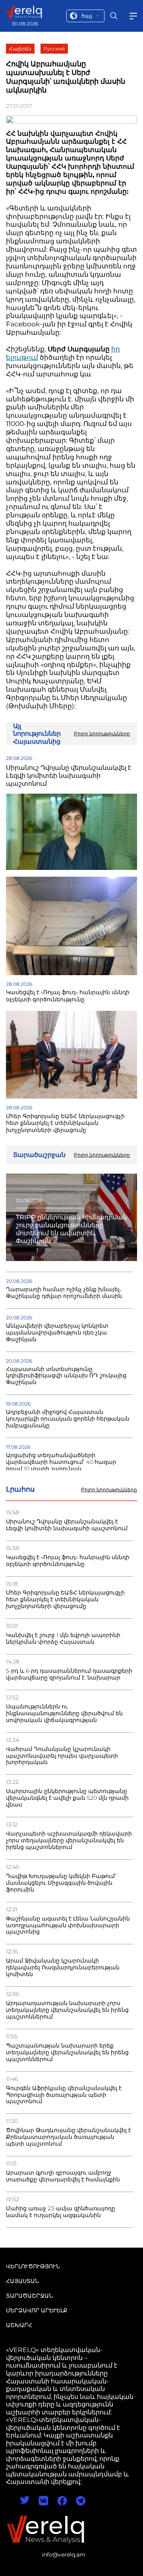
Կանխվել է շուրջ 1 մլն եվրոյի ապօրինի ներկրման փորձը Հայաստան (63, 1639)
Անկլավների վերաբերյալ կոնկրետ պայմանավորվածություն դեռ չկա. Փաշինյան (57, 1333)
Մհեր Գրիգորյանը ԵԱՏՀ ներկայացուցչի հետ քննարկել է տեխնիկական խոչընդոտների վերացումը (65, 1599)
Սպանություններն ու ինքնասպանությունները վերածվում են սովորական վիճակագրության (64, 1713)
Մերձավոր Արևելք (37, 2310)
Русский (54, 49)
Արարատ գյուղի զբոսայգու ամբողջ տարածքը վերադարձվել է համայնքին (63, 2176)
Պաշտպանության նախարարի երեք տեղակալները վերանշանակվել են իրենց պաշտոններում (67, 2053)
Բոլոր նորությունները (109, 1490)
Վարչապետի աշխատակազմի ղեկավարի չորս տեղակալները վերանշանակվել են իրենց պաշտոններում (69, 1840)
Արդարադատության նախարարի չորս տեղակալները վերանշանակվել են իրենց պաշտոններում (67, 2010)
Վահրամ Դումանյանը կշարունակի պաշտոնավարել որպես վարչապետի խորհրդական (62, 1756)
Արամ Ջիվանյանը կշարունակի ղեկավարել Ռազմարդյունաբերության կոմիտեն (63, 1968)
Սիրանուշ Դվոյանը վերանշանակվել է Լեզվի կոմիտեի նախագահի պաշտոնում (67, 1525)
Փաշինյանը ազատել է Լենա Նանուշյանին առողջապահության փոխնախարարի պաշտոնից (68, 1925)
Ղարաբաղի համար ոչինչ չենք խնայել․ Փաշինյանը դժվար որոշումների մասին (64, 1293)
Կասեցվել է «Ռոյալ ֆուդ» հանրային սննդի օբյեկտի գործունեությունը (68, 1561)
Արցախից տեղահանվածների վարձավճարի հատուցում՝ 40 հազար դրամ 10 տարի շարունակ (61, 1462)
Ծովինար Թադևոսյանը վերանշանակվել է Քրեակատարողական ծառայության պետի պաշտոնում (69, 2137)
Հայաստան (22, 2281)
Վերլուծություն (33, 2266)
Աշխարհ (19, 2325)
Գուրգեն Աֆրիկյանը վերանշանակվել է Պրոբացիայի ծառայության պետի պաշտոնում (64, 2095)
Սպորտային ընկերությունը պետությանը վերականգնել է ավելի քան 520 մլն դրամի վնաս (67, 1798)
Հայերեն (20, 49)
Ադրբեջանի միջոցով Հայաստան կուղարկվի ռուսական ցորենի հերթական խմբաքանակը (68, 1419)
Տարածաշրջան (29, 2296)
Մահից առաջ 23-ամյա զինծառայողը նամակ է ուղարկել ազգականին (61, 2212)
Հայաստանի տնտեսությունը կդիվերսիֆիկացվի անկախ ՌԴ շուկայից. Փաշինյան (67, 1376)
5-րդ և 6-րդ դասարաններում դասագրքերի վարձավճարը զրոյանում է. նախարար (69, 1674)
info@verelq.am (64, 2555)
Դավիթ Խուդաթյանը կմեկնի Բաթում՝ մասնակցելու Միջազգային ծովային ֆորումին (61, 1883)
